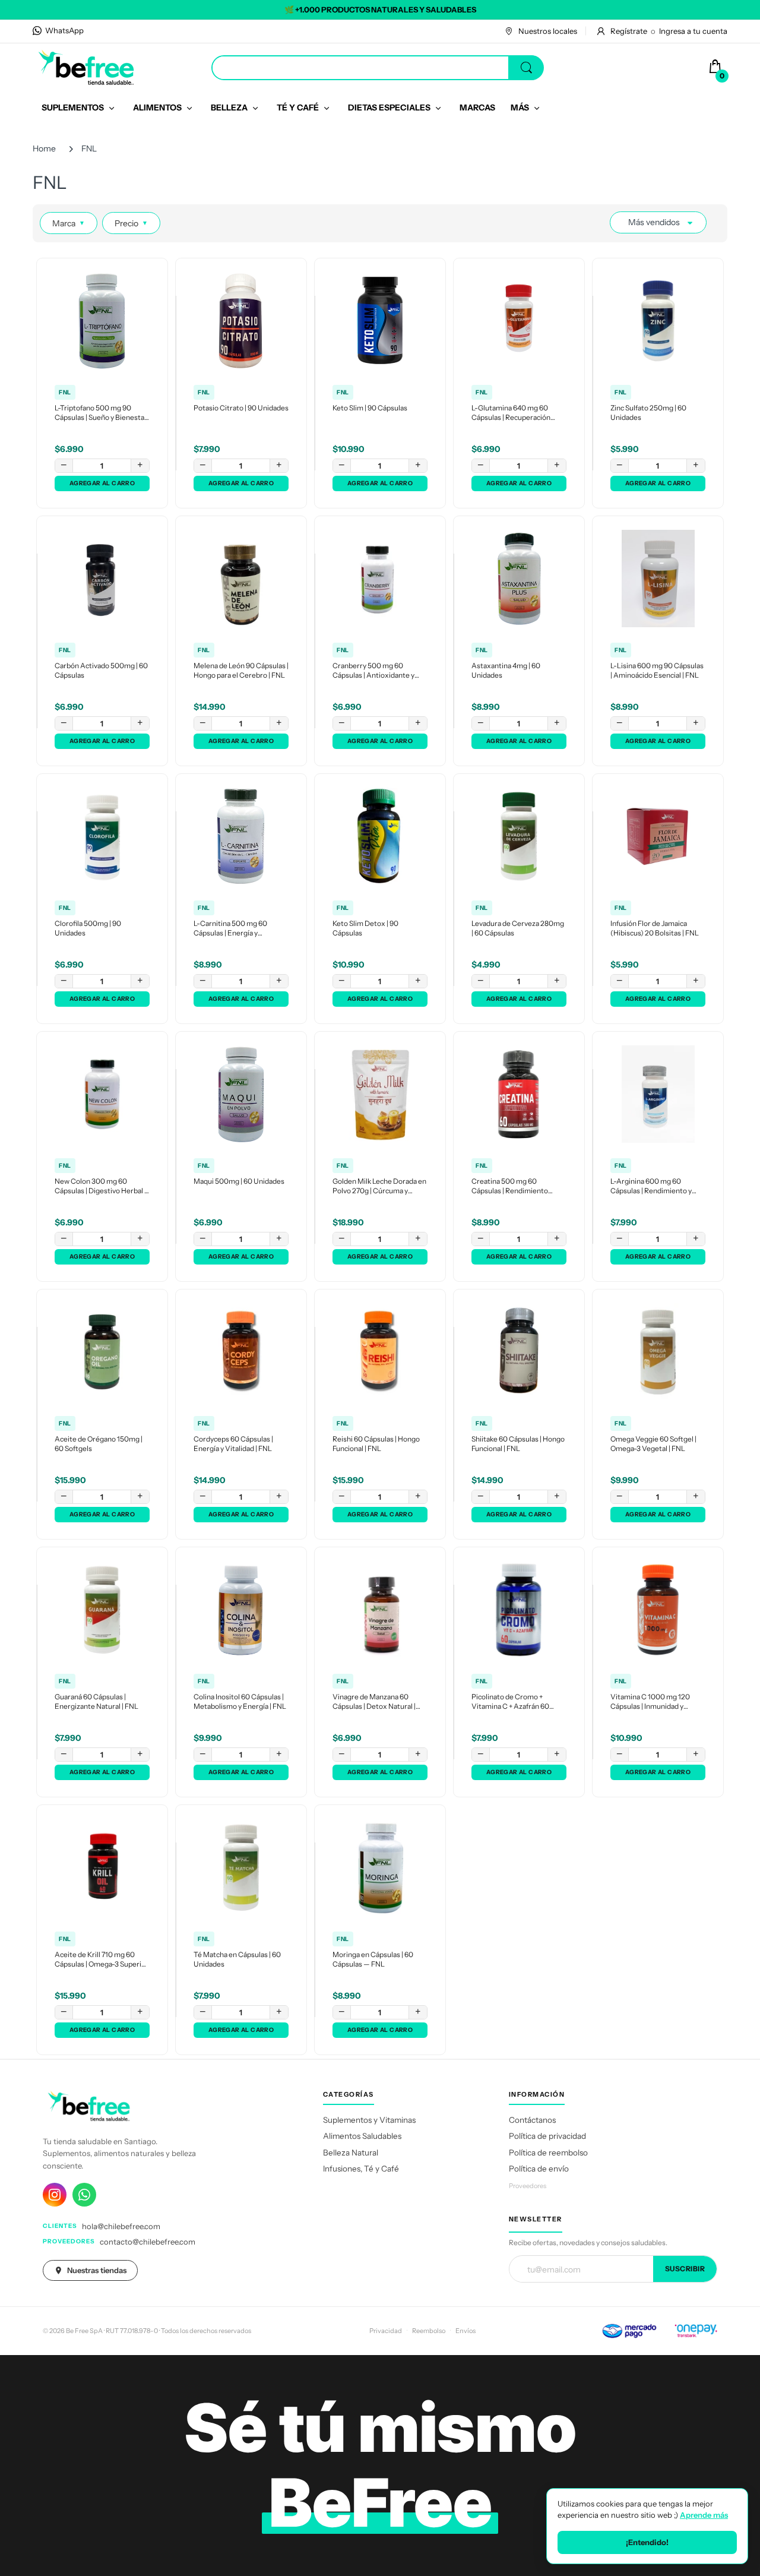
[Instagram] (55, 2195)
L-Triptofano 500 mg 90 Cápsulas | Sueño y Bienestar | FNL (101, 413)
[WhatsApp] (84, 2195)
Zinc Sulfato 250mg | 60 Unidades (648, 413)
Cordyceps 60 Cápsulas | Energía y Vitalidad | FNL (233, 1444)
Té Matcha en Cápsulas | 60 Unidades (237, 1959)
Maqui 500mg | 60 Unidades (239, 1181)
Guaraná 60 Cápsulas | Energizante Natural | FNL (96, 1702)
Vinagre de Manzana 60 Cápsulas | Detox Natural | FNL (374, 1702)
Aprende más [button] (704, 2515)
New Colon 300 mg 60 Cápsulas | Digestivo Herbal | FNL (100, 1187)
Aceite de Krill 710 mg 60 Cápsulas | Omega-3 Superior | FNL (102, 1960)
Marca (69, 223)
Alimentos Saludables (362, 2136)
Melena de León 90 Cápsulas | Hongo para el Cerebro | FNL (241, 671)
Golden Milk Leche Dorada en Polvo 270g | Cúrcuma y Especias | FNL (379, 1187)
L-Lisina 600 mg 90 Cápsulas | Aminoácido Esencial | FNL (657, 671)
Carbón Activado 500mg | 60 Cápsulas (101, 671)
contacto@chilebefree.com (148, 2242)
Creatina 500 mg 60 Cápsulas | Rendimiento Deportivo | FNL (510, 1187)
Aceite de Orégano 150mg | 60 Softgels (99, 1444)
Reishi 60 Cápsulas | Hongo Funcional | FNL (376, 1444)
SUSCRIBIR (685, 2269)
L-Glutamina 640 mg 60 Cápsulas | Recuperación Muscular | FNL (511, 413)
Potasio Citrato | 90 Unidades (241, 408)
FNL (65, 392)
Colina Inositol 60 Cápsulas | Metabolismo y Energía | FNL (240, 1702)
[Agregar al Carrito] (102, 483)
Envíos (465, 2331)
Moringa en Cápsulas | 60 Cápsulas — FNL (373, 1959)
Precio (131, 223)
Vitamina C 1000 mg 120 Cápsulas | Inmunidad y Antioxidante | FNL (650, 1702)
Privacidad (386, 2331)
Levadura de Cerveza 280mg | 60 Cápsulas (518, 928)
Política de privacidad (547, 2136)
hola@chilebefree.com (121, 2226)
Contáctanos (532, 2120)
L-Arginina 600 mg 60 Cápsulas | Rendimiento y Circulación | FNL (651, 1187)
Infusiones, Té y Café (361, 2169)
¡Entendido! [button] (647, 2542)
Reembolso (429, 2331)
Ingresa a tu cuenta (693, 31)
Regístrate (629, 31)
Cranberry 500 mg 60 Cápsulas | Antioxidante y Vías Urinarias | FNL (373, 671)
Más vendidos (654, 222)
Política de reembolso (548, 2153)
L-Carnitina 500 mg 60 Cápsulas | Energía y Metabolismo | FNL (230, 929)
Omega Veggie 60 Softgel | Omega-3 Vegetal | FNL (653, 1444)
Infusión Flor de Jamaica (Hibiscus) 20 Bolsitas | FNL (655, 928)
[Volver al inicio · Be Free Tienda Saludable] (86, 67)
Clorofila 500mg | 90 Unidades (88, 928)
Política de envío (539, 2169)
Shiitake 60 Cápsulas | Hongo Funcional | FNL (518, 1444)
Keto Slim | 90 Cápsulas (370, 408)
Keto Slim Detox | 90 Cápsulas (365, 928)
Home (44, 148)
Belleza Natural (351, 2153)
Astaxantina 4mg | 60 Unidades (506, 671)
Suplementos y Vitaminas (369, 2120)
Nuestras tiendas (97, 2270)
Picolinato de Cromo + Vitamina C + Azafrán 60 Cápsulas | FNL (510, 1702)
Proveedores (528, 2186)
